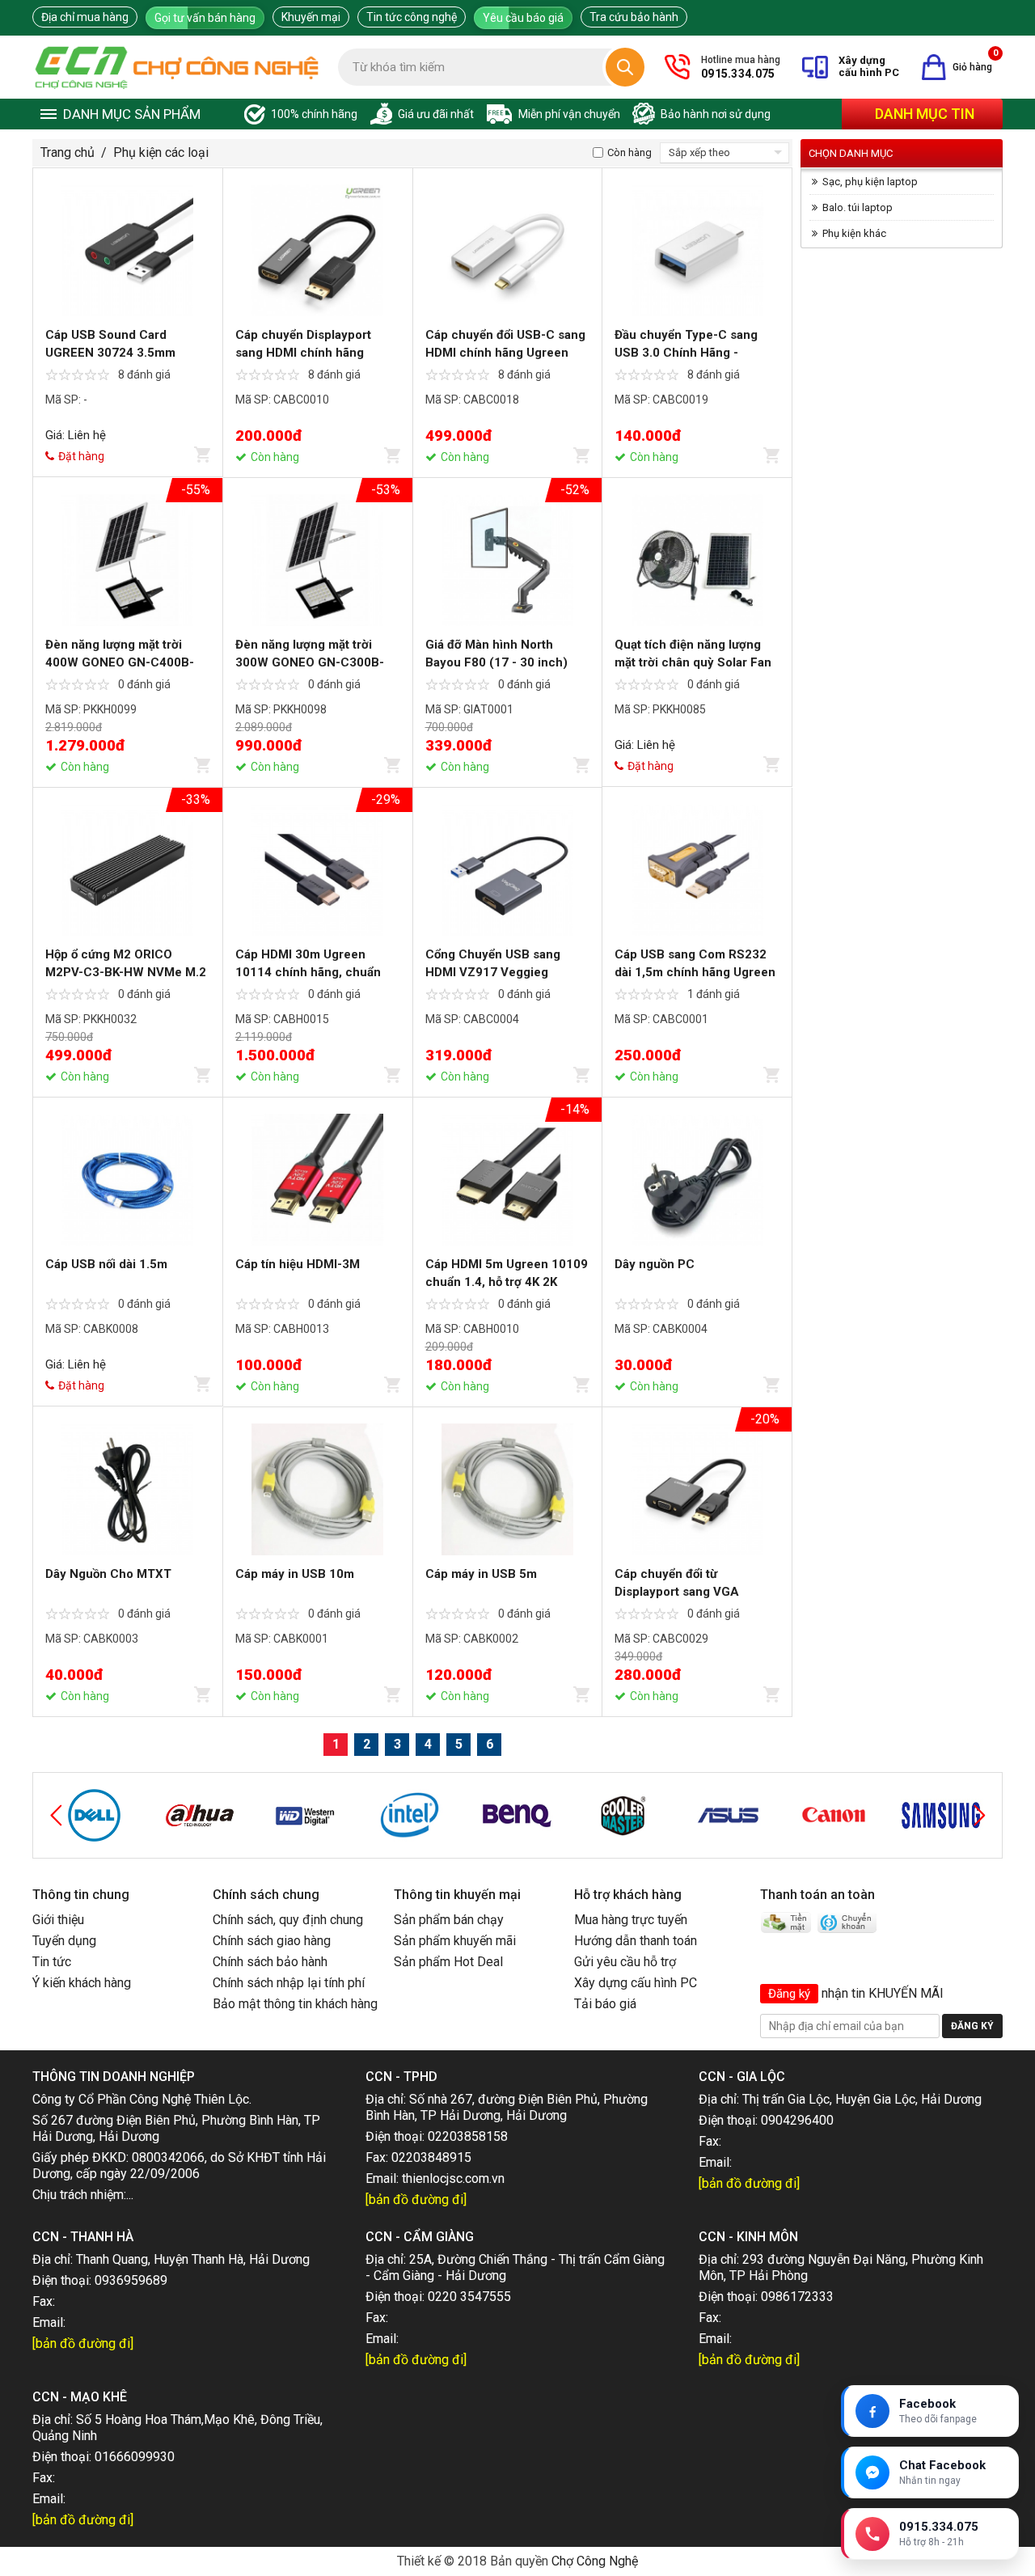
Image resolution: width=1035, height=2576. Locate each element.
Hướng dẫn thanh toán (636, 1941)
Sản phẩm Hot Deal (448, 1962)
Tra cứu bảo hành (634, 17)
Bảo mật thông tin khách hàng (295, 2004)
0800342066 (168, 2157)
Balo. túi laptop (858, 207)
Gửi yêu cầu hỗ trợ (625, 1962)
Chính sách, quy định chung (288, 1920)
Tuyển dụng (64, 1941)
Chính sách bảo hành (270, 1962)
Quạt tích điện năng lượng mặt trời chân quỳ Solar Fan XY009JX (693, 662)
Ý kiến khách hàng (82, 1983)
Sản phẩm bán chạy (449, 1920)
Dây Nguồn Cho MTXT (108, 1574)
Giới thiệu (58, 1920)
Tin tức (52, 1962)
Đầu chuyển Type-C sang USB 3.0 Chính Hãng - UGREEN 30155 (686, 353)
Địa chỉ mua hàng (85, 17)
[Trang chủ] (177, 67)
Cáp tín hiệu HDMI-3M (298, 1264)
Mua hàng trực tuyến (631, 1920)
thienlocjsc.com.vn (453, 2178)
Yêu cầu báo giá (523, 18)
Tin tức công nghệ (412, 17)
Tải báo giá (605, 2004)
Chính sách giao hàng (272, 1941)
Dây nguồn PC (655, 1264)
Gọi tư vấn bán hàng (205, 18)
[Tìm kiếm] (625, 67)
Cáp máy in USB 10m (295, 1574)
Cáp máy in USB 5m (481, 1574)
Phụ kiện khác (854, 233)
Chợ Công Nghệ (595, 2561)
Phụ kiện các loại (161, 152)
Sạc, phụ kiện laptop (870, 182)
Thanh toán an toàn (817, 1895)
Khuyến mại (311, 17)
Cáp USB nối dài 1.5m (106, 1264)
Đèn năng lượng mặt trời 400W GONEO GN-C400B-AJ (120, 662)
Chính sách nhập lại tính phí (289, 1983)
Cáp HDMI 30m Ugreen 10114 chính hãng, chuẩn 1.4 (308, 972)
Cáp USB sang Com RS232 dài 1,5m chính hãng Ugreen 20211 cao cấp (695, 972)
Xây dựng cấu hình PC (636, 1983)
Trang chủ (68, 152)
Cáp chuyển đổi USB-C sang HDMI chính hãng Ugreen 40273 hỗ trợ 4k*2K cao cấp (505, 353)
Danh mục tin (925, 114)
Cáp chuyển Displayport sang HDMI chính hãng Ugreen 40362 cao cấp (303, 353)
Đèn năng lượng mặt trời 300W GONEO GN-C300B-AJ (310, 662)
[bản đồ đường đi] (416, 2200)
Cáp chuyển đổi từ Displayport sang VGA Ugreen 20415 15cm (677, 1592)
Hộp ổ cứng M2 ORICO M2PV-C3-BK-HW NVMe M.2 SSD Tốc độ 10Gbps (126, 972)
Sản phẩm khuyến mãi (455, 1941)
